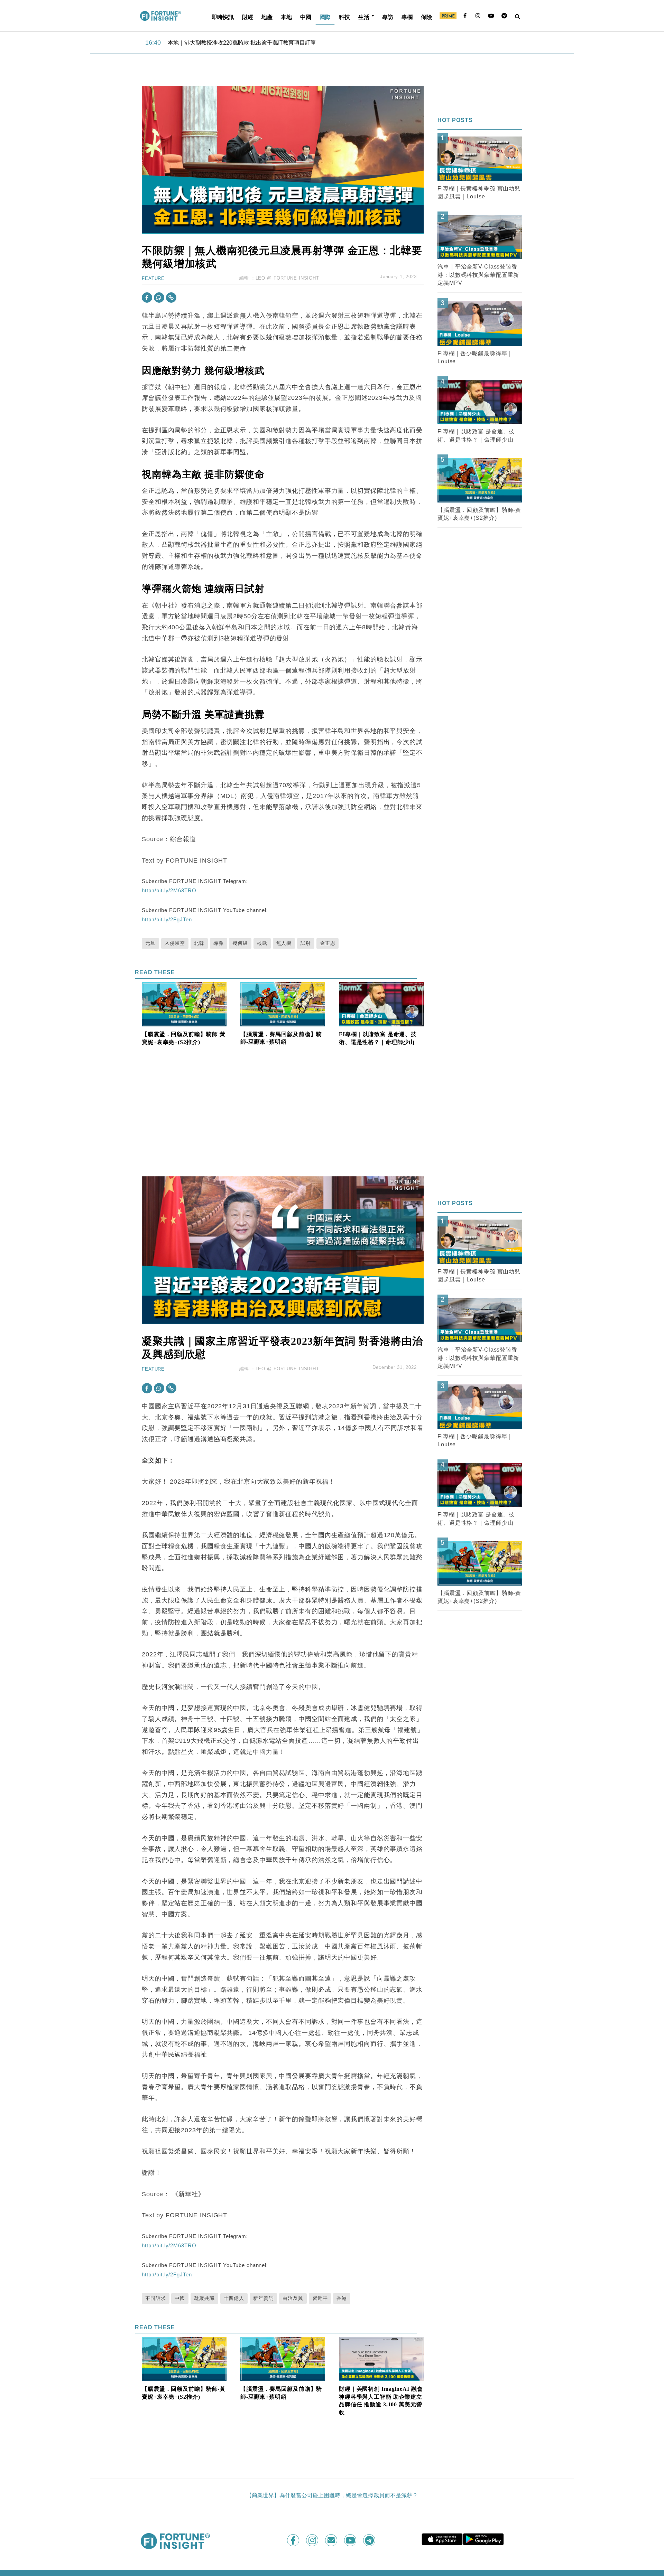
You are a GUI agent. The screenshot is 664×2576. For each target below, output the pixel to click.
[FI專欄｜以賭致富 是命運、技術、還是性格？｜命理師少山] (381, 1004)
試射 (306, 943)
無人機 (284, 943)
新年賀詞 (264, 2298)
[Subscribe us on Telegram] (370, 2540)
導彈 (219, 943)
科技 (344, 17)
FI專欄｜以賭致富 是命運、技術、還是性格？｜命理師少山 (378, 1038)
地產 (267, 17)
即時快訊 (223, 17)
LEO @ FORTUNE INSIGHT (287, 278)
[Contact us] (332, 2540)
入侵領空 (175, 943)
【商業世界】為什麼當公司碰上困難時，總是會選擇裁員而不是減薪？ (332, 2495)
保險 (426, 17)
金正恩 (328, 943)
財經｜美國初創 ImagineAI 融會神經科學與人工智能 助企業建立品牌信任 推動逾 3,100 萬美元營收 (381, 2401)
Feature (153, 278)
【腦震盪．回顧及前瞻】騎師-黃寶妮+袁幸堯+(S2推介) (184, 1038)
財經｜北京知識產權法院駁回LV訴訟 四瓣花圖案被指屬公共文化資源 (253, 43)
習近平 (320, 2298)
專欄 (407, 17)
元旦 (150, 943)
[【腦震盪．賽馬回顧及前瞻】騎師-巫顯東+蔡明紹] (283, 1004)
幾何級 (240, 943)
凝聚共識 (204, 2298)
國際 (325, 17)
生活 (364, 17)
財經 (248, 17)
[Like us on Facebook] (294, 2540)
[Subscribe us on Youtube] (351, 2540)
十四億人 (234, 2298)
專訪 (388, 17)
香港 (342, 2298)
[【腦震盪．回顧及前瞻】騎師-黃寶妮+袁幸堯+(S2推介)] (184, 1004)
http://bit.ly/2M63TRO (169, 890)
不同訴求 (156, 2298)
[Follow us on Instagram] (313, 2540)
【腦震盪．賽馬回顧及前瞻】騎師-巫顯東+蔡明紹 (281, 1038)
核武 (262, 943)
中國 (306, 17)
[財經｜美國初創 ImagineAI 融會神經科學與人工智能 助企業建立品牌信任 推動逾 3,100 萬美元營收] (381, 2358)
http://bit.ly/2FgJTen (167, 919)
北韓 (199, 943)
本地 (286, 17)
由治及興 (293, 2298)
